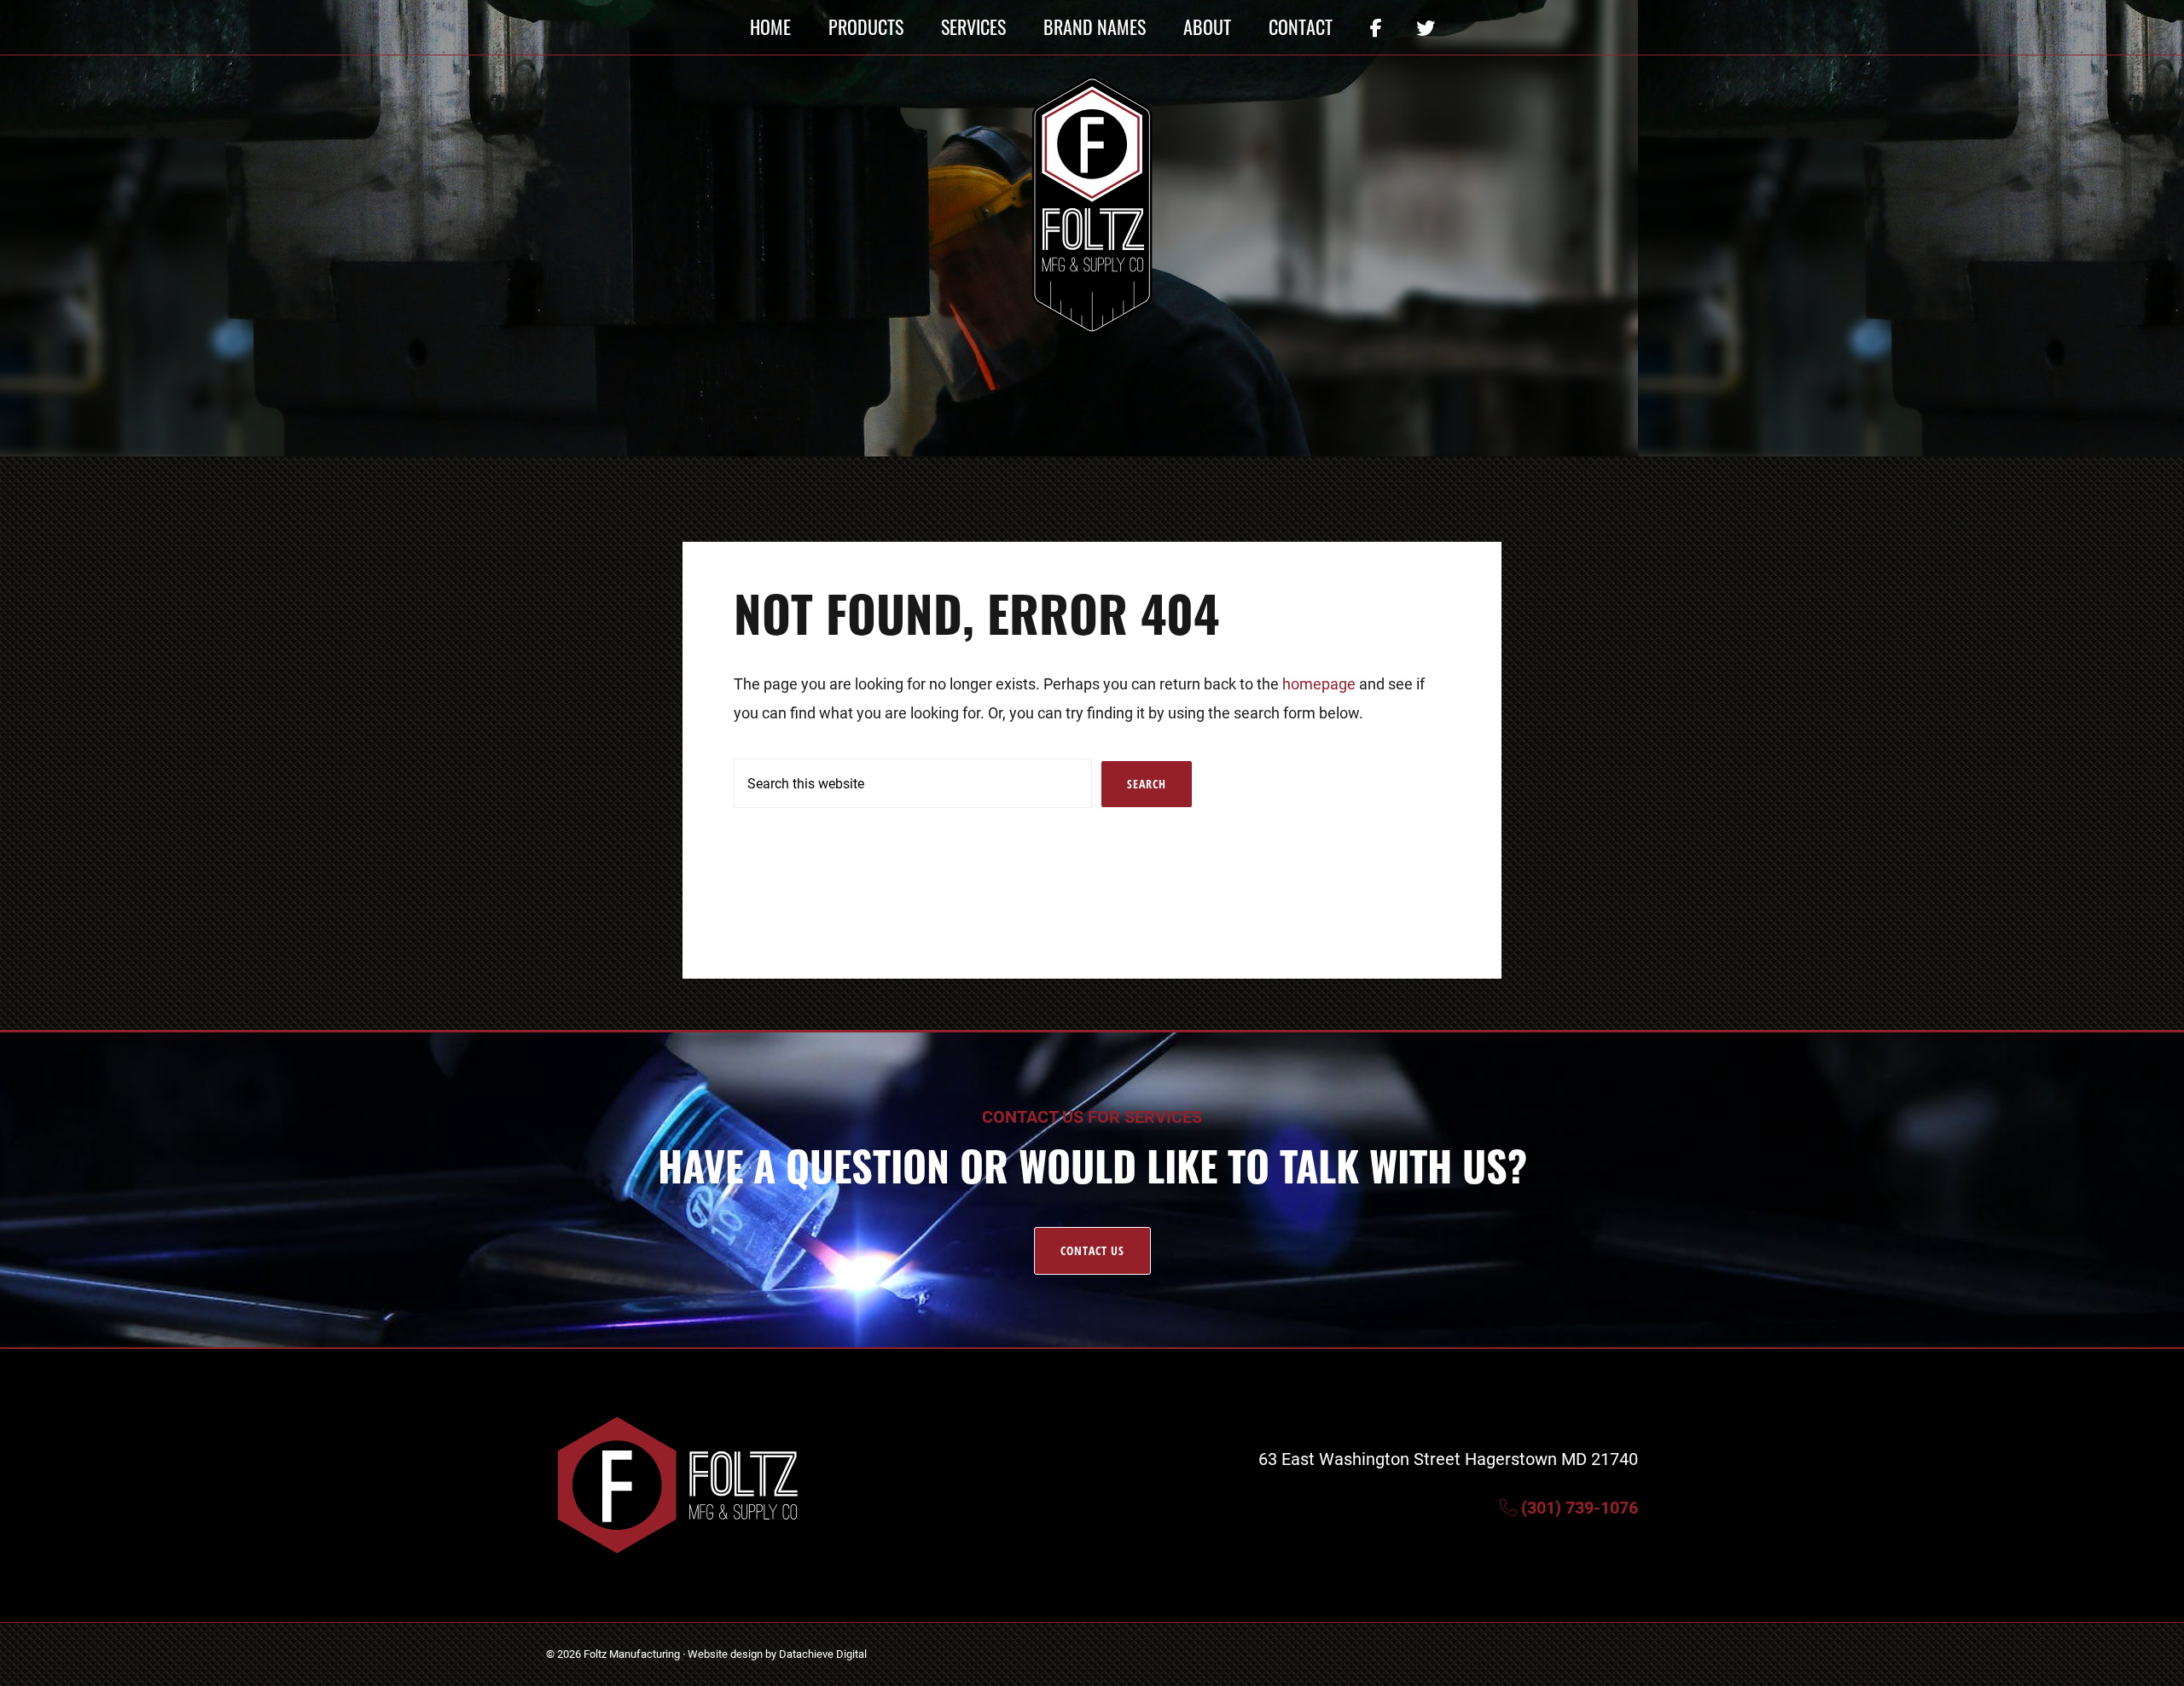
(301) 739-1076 (1577, 1507)
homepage (1319, 683)
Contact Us (1092, 1250)
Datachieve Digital (823, 1654)
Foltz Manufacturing (632, 1654)
